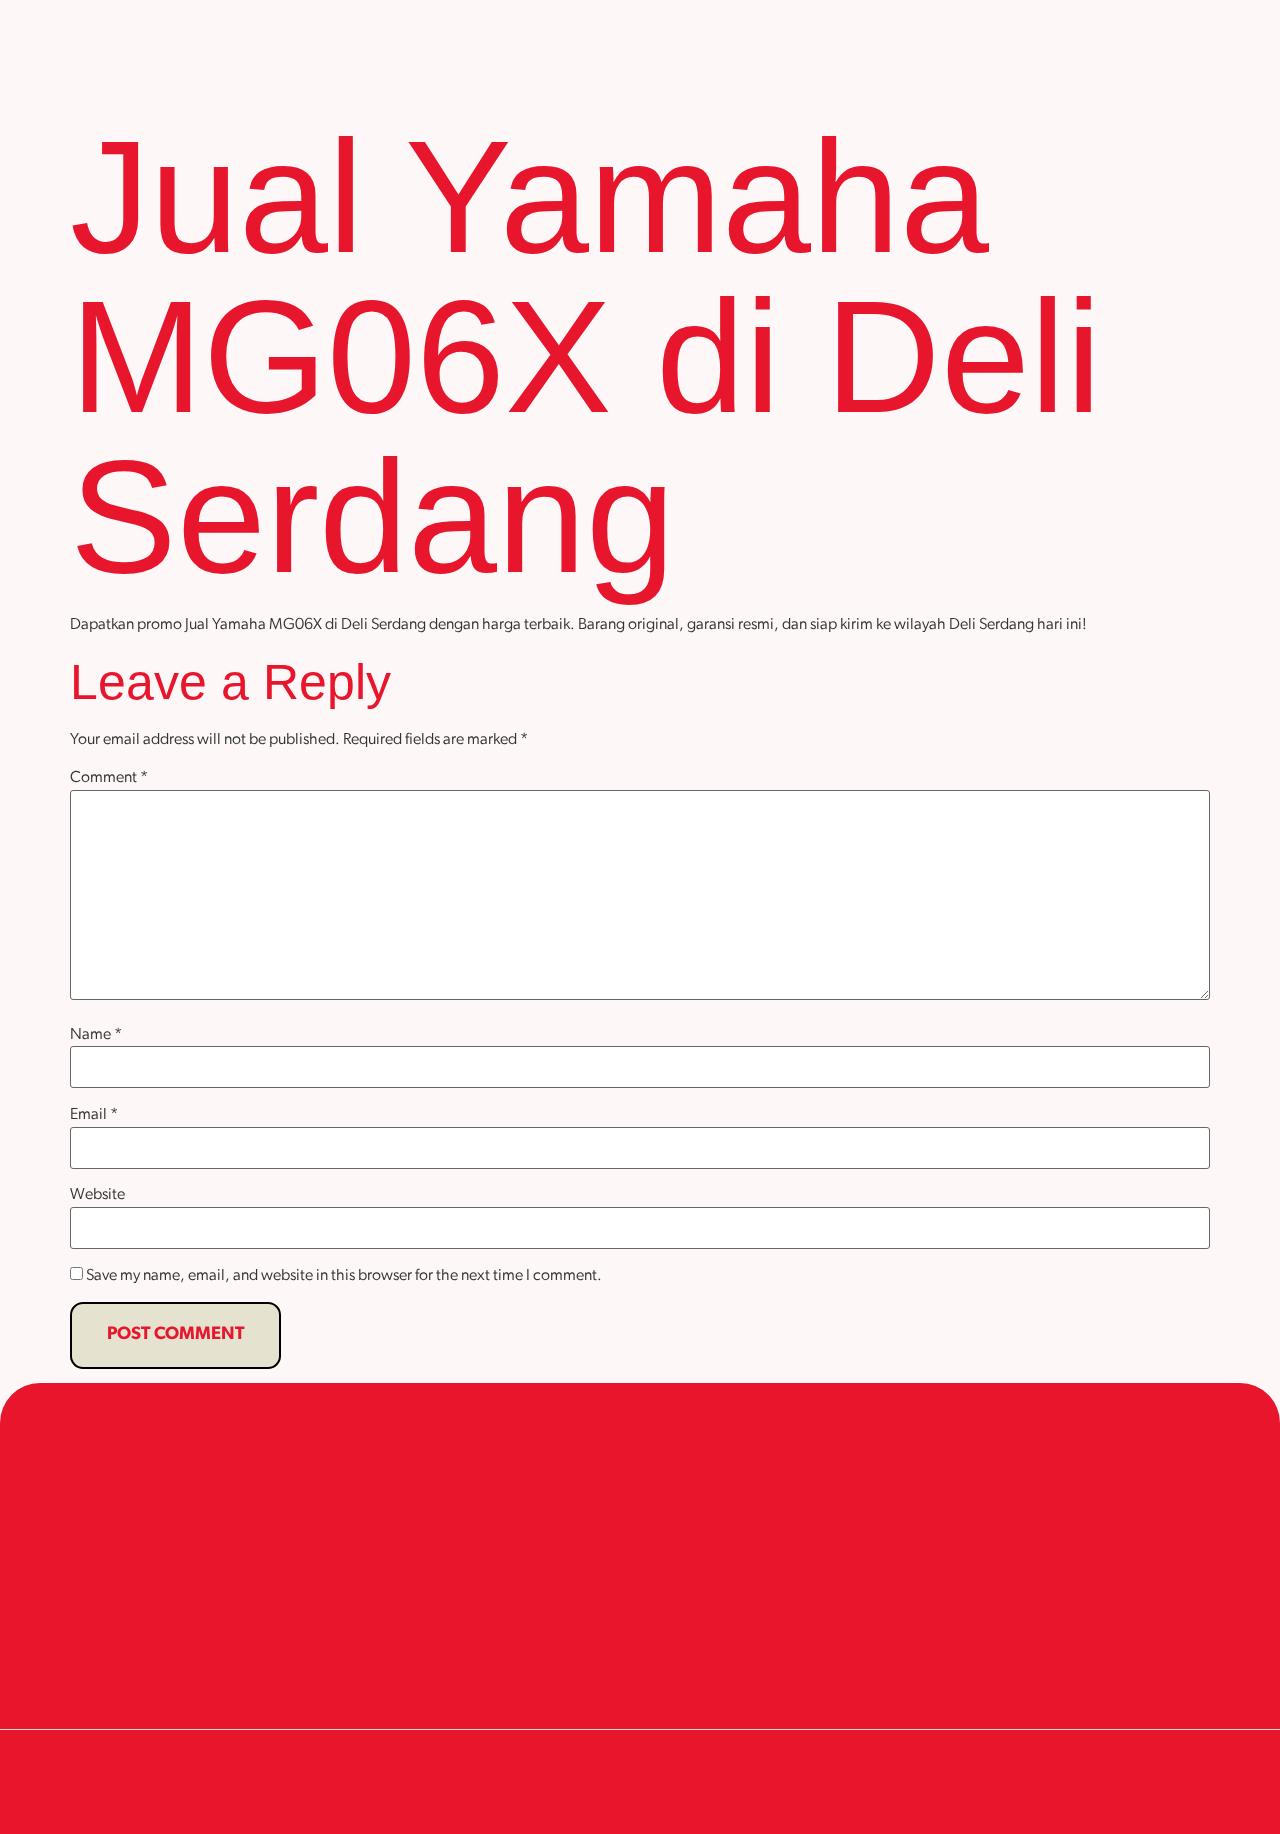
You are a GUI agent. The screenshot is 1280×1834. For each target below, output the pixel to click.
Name (96, 1035)
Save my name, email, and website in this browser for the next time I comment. (344, 1276)
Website (97, 1195)
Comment (109, 778)
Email (94, 1115)
